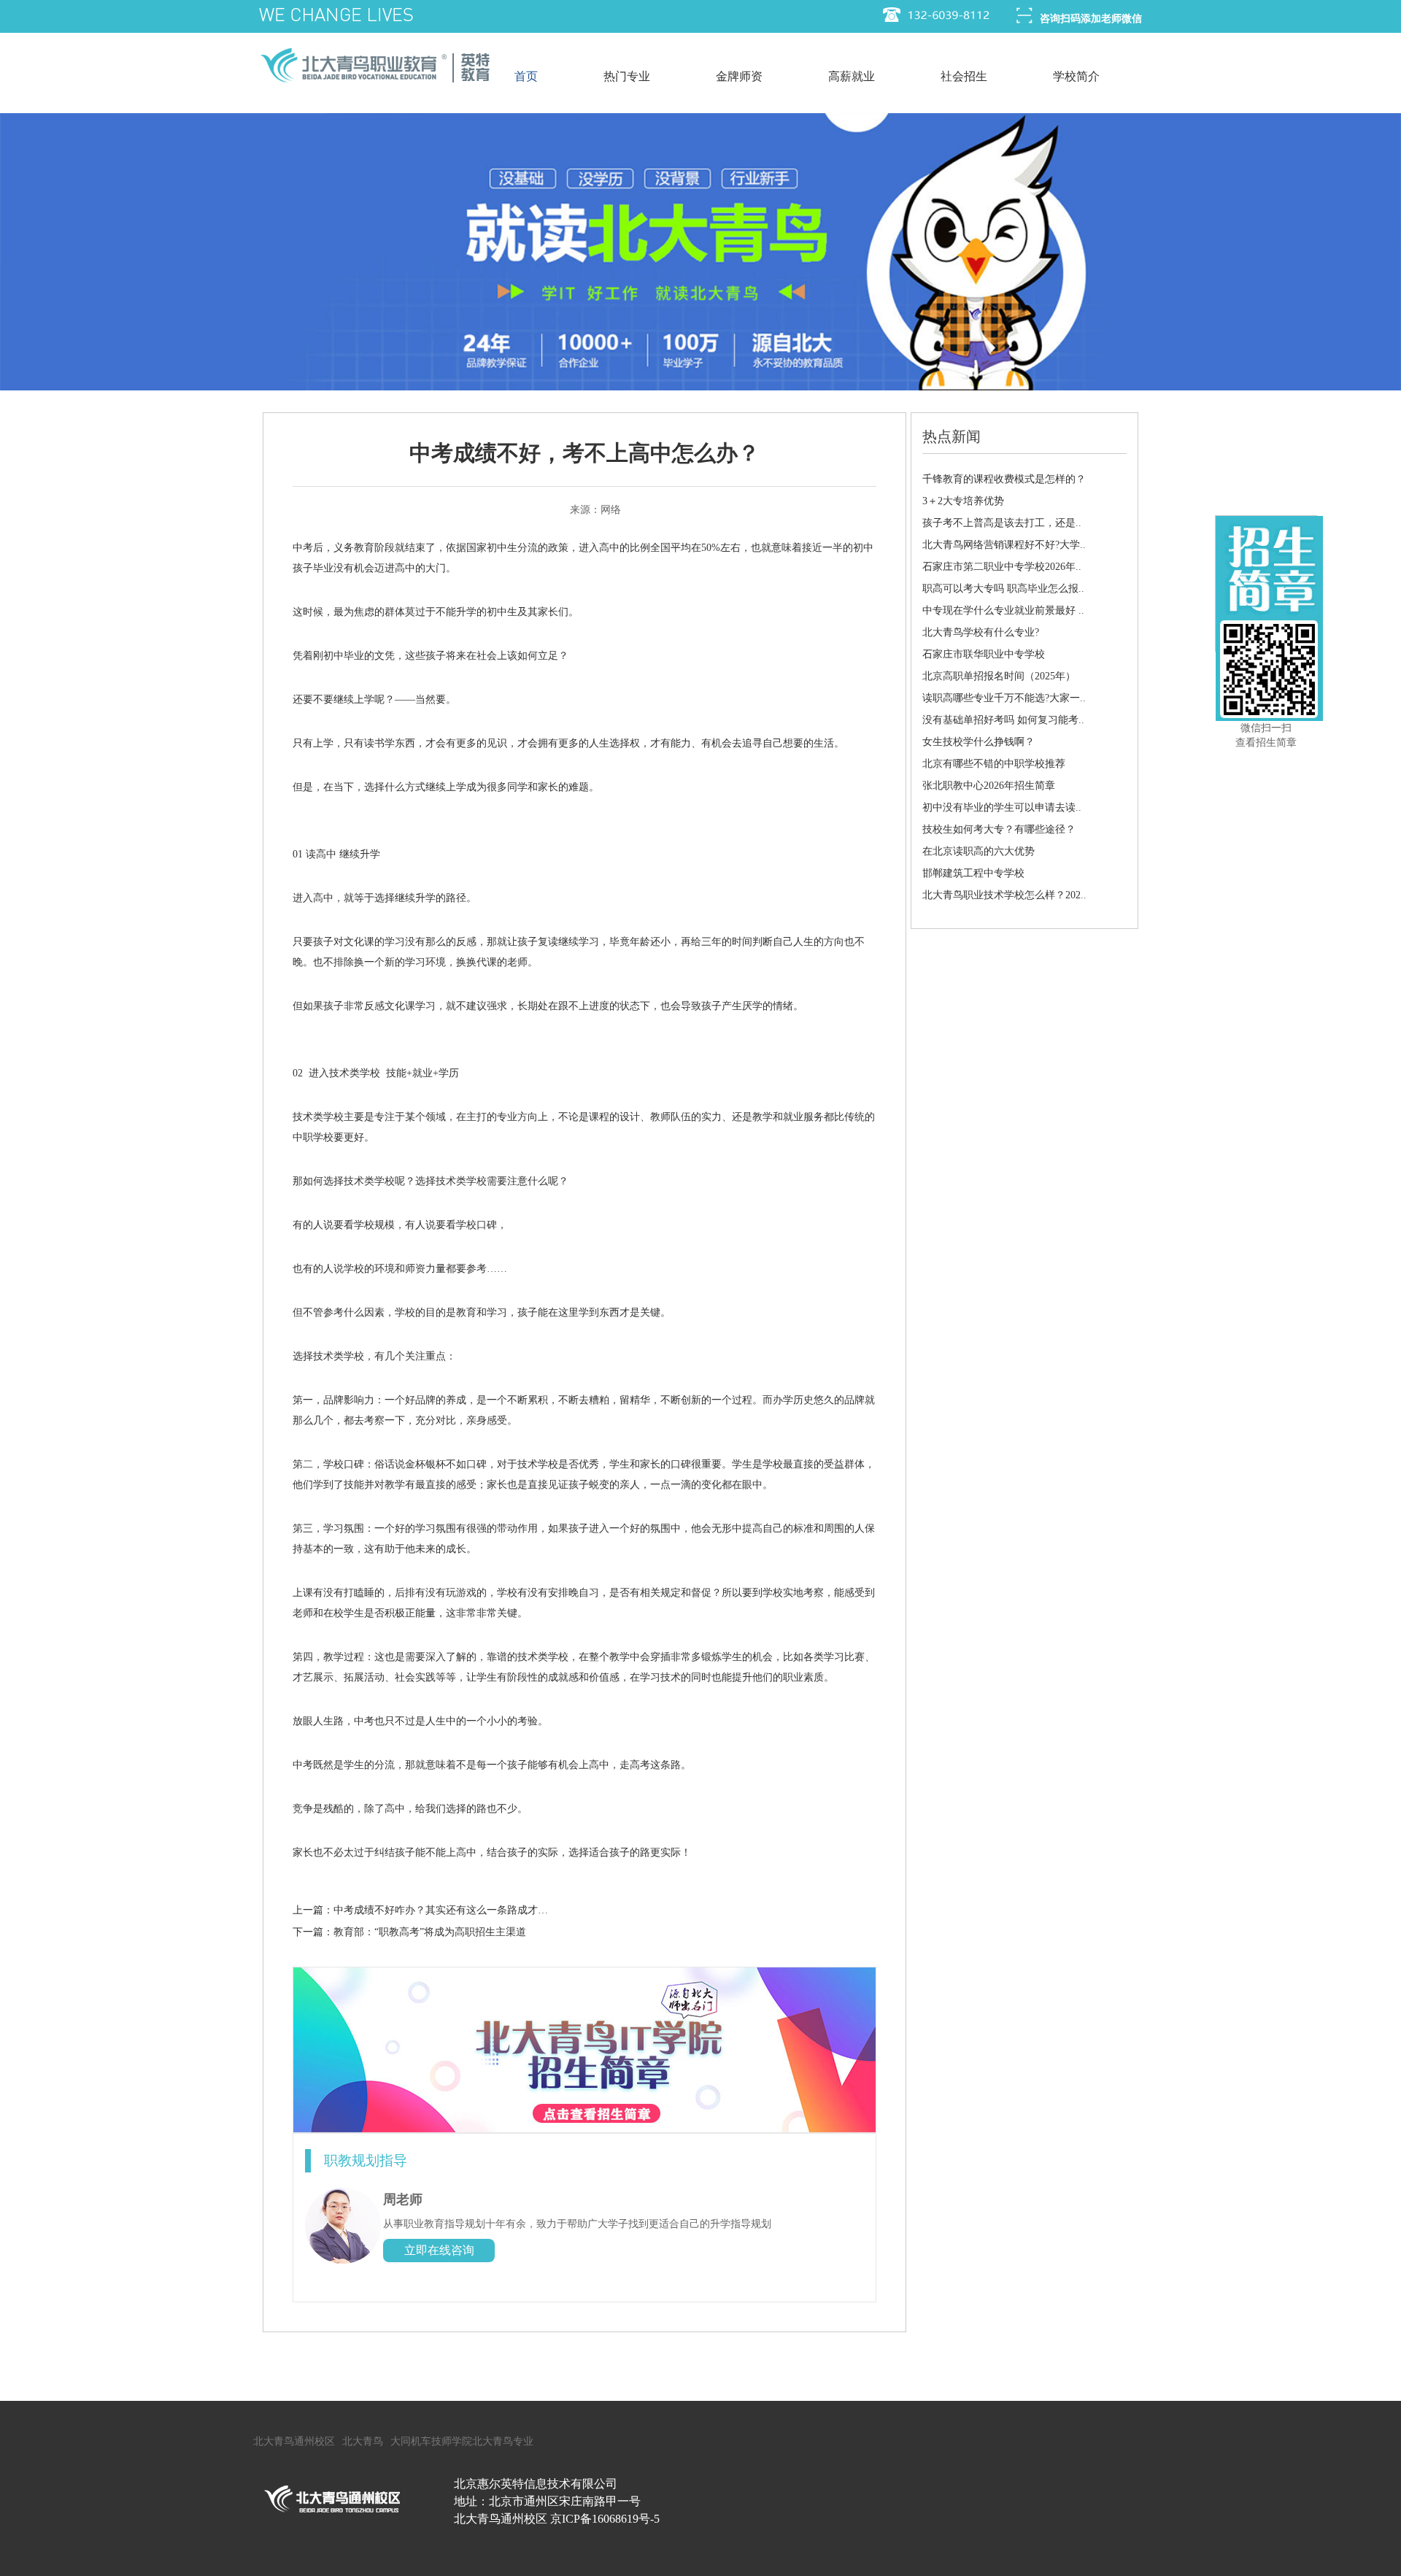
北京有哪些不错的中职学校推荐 (994, 764)
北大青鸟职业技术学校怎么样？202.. (1004, 895)
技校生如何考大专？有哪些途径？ (999, 829)
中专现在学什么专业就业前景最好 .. (1003, 610)
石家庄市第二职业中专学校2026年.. (1002, 567)
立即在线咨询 (439, 2250)
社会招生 (964, 76)
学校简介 (1076, 76)
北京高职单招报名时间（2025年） (999, 676)
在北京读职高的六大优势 (979, 851)
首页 (526, 76)
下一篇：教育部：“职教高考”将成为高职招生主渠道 (409, 1932)
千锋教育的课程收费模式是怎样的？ (1004, 479)
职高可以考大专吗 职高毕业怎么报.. (1003, 589)
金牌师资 (739, 76)
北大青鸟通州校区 (294, 2441)
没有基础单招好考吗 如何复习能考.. (1003, 720)
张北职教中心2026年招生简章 (989, 786)
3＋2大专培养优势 (963, 501)
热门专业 (627, 76)
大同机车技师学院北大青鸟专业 (462, 2441)
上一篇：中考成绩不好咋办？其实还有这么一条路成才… (420, 1910)
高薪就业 (852, 76)
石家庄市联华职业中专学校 (984, 654)
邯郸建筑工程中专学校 (973, 873)
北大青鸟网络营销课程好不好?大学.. (1004, 545)
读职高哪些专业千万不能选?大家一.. (1004, 698)
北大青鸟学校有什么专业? (981, 632)
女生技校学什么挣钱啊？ (979, 742)
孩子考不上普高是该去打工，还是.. (1002, 523)
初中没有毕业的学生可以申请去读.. (1002, 807)
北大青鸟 (363, 2441)
